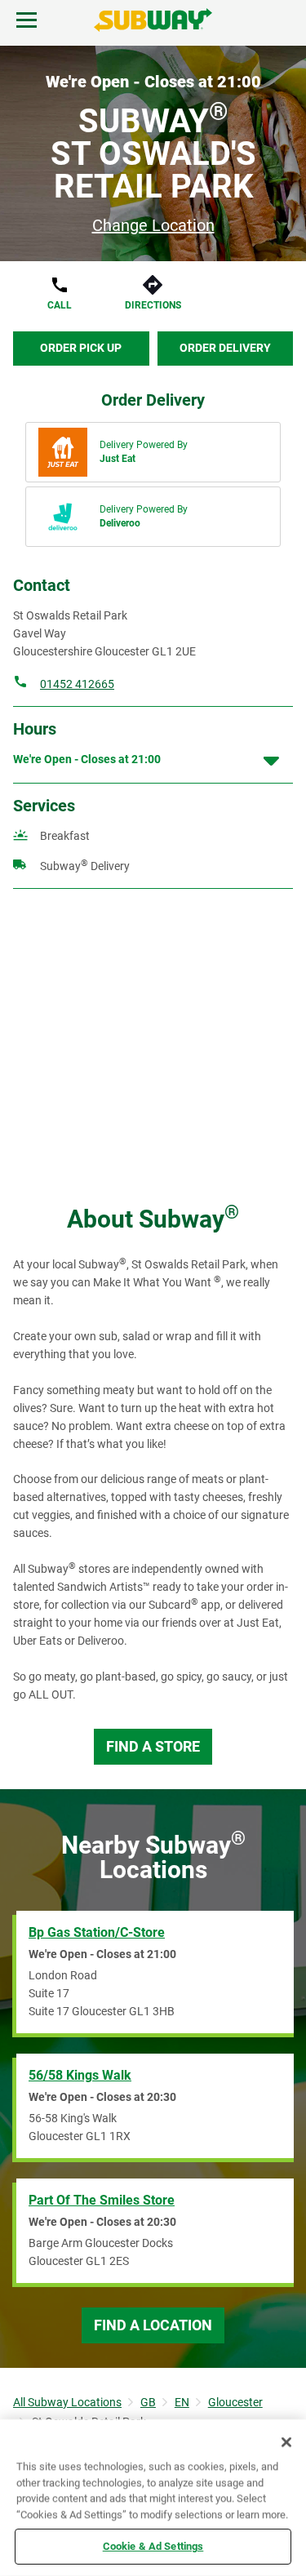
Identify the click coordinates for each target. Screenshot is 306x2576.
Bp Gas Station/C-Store (97, 1932)
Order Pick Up (81, 348)
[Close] (286, 2442)
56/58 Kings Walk (80, 2075)
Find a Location (153, 2325)
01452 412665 (77, 684)
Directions (153, 305)
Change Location (153, 225)
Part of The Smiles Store (102, 2200)
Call (60, 305)
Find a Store (153, 1746)
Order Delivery (225, 348)
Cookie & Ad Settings (153, 2546)
